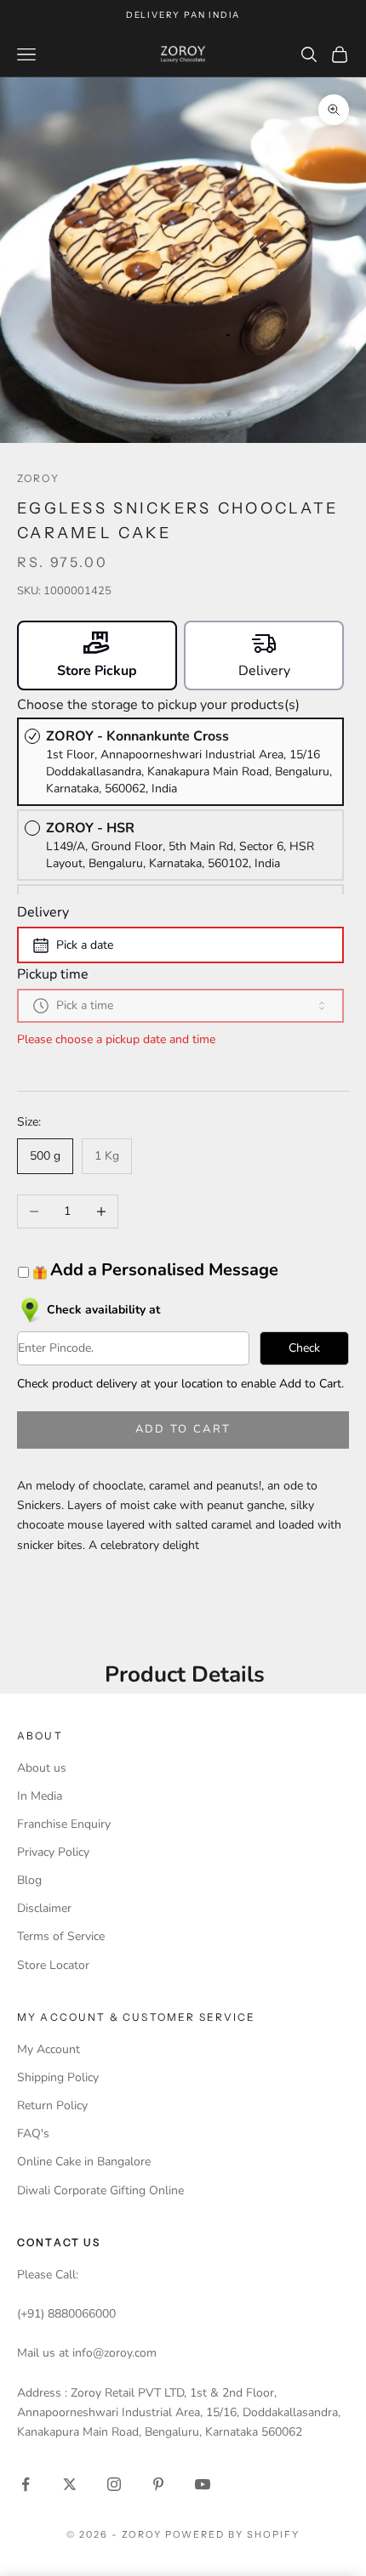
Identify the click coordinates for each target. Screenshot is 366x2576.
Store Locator (53, 1965)
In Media (40, 1796)
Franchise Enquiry (64, 1824)
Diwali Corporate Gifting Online (100, 2190)
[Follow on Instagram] (114, 2484)
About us (42, 1768)
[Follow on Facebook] (26, 2484)
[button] (97, 655)
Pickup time (53, 974)
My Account (49, 2049)
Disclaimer (44, 1908)
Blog (29, 1880)
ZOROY (38, 478)
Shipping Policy (58, 2077)
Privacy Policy (53, 1852)
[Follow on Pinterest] (158, 2484)
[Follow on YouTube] (203, 2484)
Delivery (43, 912)
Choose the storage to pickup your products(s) (158, 705)
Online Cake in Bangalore (84, 2162)
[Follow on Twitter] (70, 2484)
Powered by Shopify (233, 2534)
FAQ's (33, 2133)
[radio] (180, 762)
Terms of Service (61, 1936)
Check (304, 1348)
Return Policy (52, 2105)
